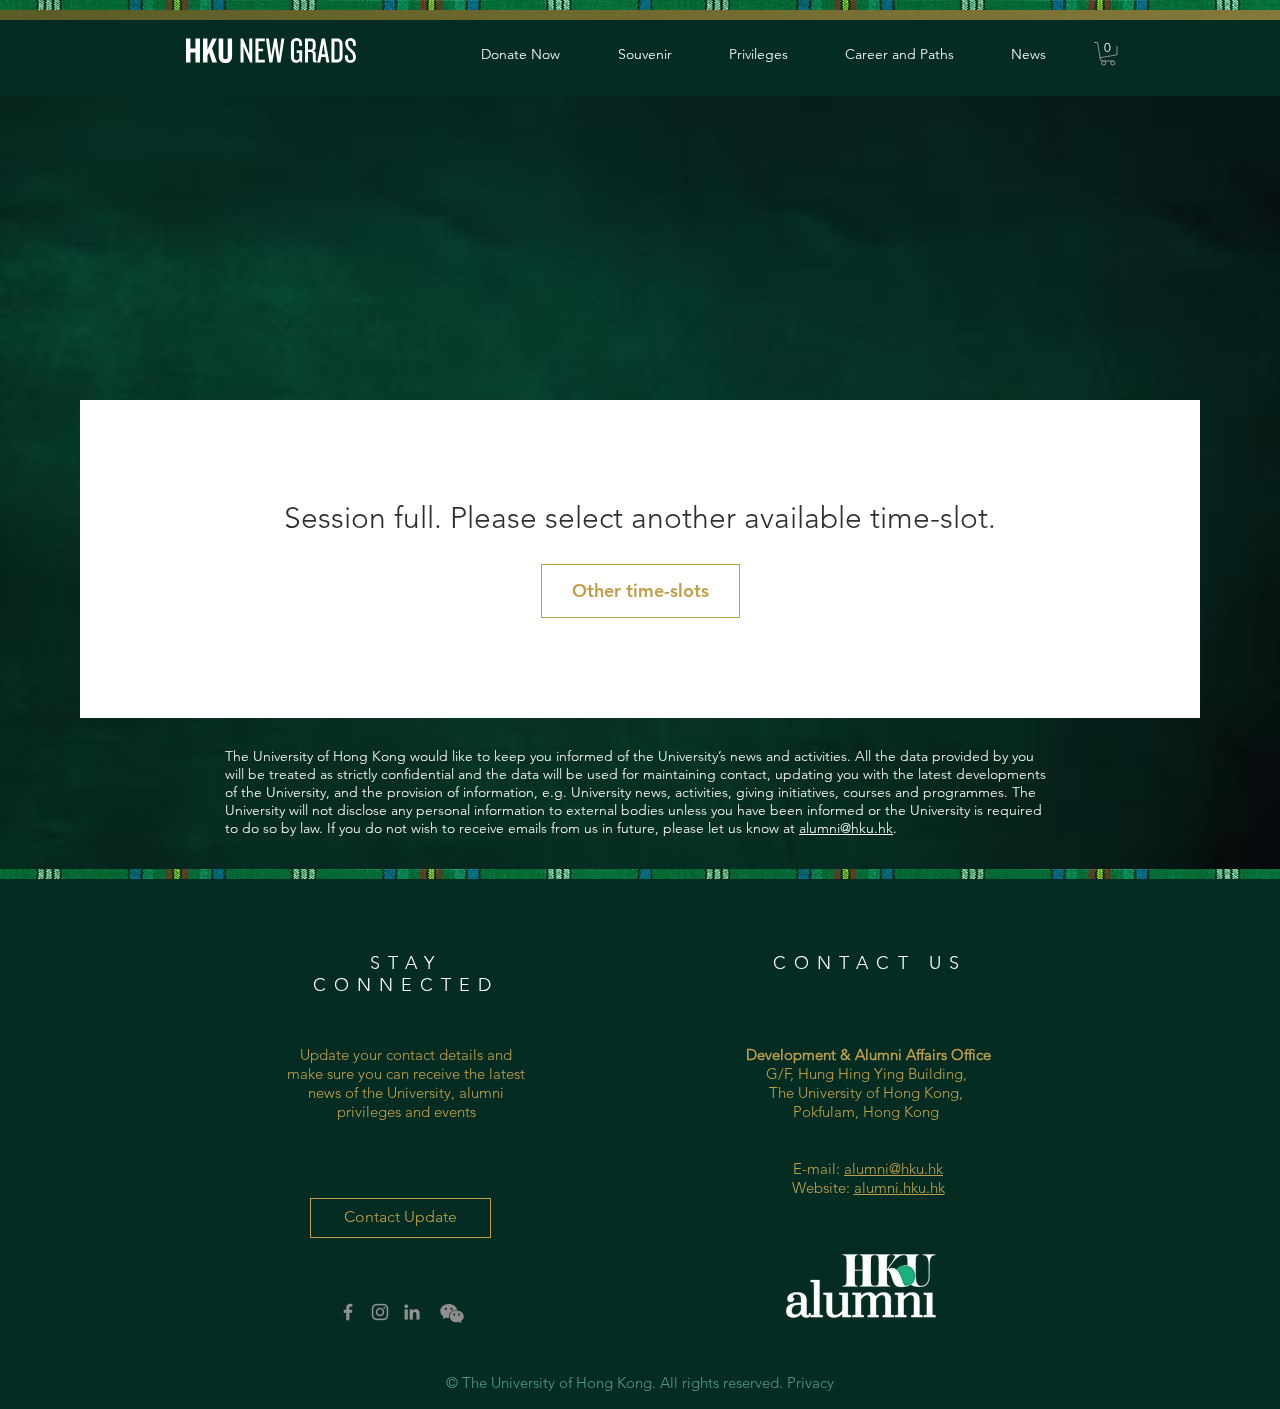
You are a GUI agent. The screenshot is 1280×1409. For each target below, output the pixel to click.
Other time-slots (640, 590)
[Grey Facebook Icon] (348, 1312)
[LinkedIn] (412, 1312)
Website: (823, 1187)
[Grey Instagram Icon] (380, 1312)
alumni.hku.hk (899, 1187)
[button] (1108, 54)
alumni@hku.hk (846, 828)
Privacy (810, 1382)
